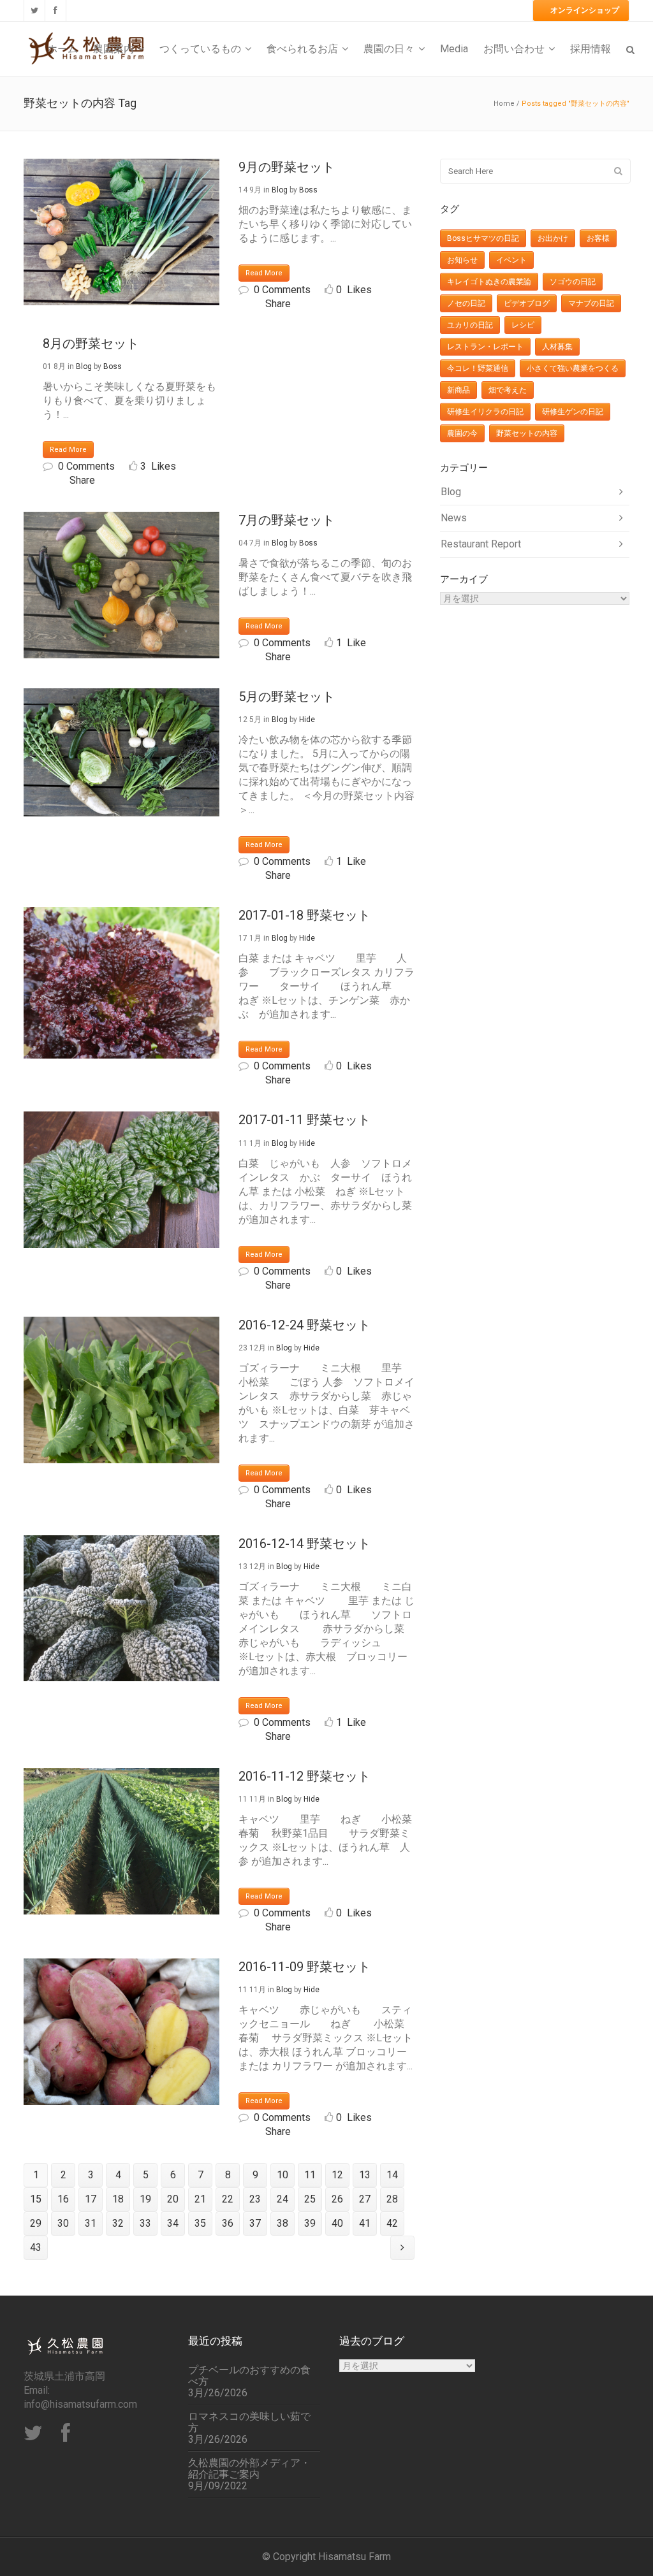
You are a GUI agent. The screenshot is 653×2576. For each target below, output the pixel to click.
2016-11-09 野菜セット (304, 1967)
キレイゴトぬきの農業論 (489, 282)
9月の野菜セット (287, 167)
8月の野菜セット (91, 344)
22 (228, 2199)
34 (173, 2223)
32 (118, 2223)
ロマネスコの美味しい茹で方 (249, 2422)
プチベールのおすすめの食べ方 (249, 2376)
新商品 (459, 390)
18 (118, 2199)
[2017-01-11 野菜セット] (121, 1179)
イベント (511, 260)
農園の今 (462, 433)
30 (63, 2223)
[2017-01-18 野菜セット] (121, 983)
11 (310, 2175)
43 (36, 2247)
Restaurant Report (481, 544)
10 (282, 2175)
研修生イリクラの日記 (485, 412)
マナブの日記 (591, 303)
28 (392, 2199)
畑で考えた (508, 390)
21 (200, 2199)
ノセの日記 (466, 303)
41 (365, 2223)
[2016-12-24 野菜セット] (121, 1390)
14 (392, 2175)
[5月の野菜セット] (121, 752)
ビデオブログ (527, 303)
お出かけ (553, 238)
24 (282, 2199)
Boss (308, 190)
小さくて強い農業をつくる (573, 368)
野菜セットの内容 (527, 433)
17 (91, 2199)
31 (91, 2223)
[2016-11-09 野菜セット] (121, 2032)
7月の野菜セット (287, 520)
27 (365, 2199)
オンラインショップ (585, 10)
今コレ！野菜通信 (478, 368)
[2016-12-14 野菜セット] (121, 1609)
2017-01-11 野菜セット (304, 1120)
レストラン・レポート (485, 347)
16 (63, 2199)
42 (392, 2223)
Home (504, 104)
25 (310, 2199)
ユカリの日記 (470, 325)
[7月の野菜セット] (121, 585)
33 (145, 2223)
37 (255, 2223)
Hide (307, 720)
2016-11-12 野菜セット (304, 1776)
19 (145, 2199)
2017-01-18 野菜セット (304, 915)
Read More (264, 273)
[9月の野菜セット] (121, 232)
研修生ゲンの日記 (573, 412)
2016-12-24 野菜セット (304, 1325)
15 (36, 2199)
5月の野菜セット (287, 697)
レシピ (523, 325)
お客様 (598, 238)
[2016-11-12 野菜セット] (121, 1841)
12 (337, 2175)
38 (282, 2223)
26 (337, 2199)
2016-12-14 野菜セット (304, 1544)
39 (310, 2223)
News (454, 518)
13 (365, 2175)
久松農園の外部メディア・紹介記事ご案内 (249, 2469)
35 (200, 2223)
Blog (280, 190)
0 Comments (282, 290)
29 (36, 2223)
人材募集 (557, 347)
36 (228, 2223)
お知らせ (462, 260)
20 (173, 2199)
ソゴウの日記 (573, 282)
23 (255, 2199)
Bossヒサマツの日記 (483, 238)
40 (337, 2223)
